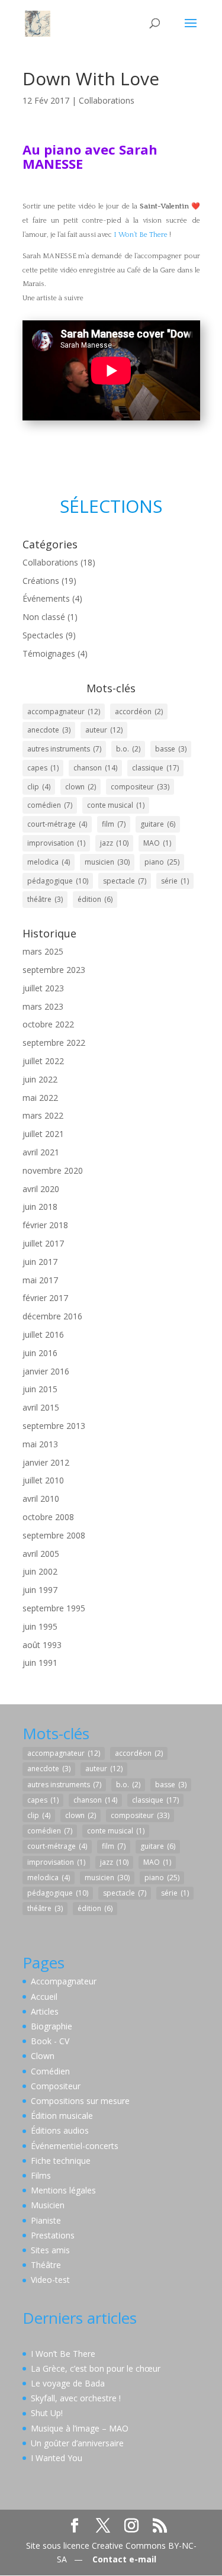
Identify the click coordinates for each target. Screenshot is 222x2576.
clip (39, 787)
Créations (41, 581)
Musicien (48, 2205)
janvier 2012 (46, 1462)
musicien (107, 862)
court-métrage (57, 824)
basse (171, 749)
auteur (104, 730)
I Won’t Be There (141, 235)
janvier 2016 (46, 1371)
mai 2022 (40, 1098)
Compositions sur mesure (80, 2101)
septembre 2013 (54, 1426)
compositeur (140, 787)
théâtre (45, 899)
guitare (158, 824)
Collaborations (107, 100)
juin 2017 (40, 1262)
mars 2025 (43, 951)
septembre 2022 (54, 1043)
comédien (50, 805)
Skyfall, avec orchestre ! (76, 2398)
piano (162, 862)
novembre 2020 (53, 1170)
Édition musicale (62, 2116)
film (114, 824)
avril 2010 (41, 1499)
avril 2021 (41, 1152)
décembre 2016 (52, 1316)
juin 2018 (40, 1207)
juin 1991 (40, 1663)
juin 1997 (40, 1590)
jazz (114, 843)
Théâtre (46, 2265)
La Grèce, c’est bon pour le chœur (96, 2368)
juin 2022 (40, 1079)
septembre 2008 (54, 1535)
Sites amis (50, 2250)
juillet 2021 (43, 1134)
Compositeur (56, 2086)
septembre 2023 (54, 970)
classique (155, 768)
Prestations (53, 2235)
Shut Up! (47, 2413)
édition (95, 899)
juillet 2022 (43, 1061)
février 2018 (45, 1225)
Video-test (50, 2280)
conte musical (116, 805)
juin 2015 (40, 1389)
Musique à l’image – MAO (80, 2428)
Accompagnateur (64, 1981)
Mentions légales (63, 2190)
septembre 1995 (54, 1608)
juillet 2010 (43, 1480)
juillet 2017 (43, 1243)
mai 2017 (40, 1280)
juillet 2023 (43, 988)
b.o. (128, 749)
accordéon (139, 712)
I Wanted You (57, 2458)
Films (41, 2175)
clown (81, 787)
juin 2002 (40, 1571)
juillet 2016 (43, 1334)
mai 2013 (40, 1444)
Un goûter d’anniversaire (77, 2443)
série (175, 881)
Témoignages (49, 653)
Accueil (44, 1997)
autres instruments (64, 749)
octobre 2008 (48, 1517)
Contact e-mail (124, 2559)
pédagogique (58, 881)
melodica (49, 862)
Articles (45, 2011)
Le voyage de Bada (68, 2383)
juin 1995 (40, 1626)
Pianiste (46, 2220)
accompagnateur (64, 712)
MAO (157, 843)
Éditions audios (60, 2130)
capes (43, 768)
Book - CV (50, 2041)
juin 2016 (40, 1353)
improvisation (56, 843)
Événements (46, 598)
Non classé (44, 617)
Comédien (50, 2071)
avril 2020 (41, 1189)
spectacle (125, 881)
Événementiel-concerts (75, 2146)
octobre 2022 (48, 1024)
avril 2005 (41, 1554)
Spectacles (43, 635)
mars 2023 (43, 1006)
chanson (95, 768)
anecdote (49, 730)
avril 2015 (41, 1407)
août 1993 (42, 1645)
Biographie (52, 2026)
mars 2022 (43, 1115)
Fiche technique (61, 2161)
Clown (43, 2056)
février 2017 (45, 1298)
